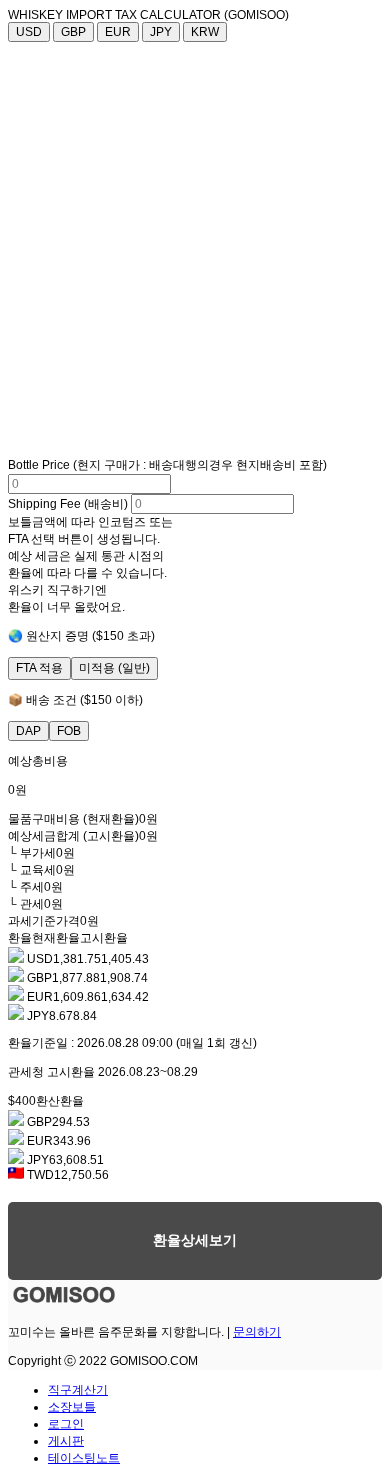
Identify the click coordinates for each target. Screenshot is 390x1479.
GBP (73, 32)
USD (29, 32)
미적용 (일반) (114, 668)
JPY (161, 32)
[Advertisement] (195, 247)
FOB (69, 731)
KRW (205, 32)
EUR (118, 32)
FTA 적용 (39, 668)
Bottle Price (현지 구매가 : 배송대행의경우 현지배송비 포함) (167, 465)
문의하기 (257, 1332)
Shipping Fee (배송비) (68, 504)
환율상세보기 (195, 1240)
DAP (28, 731)
